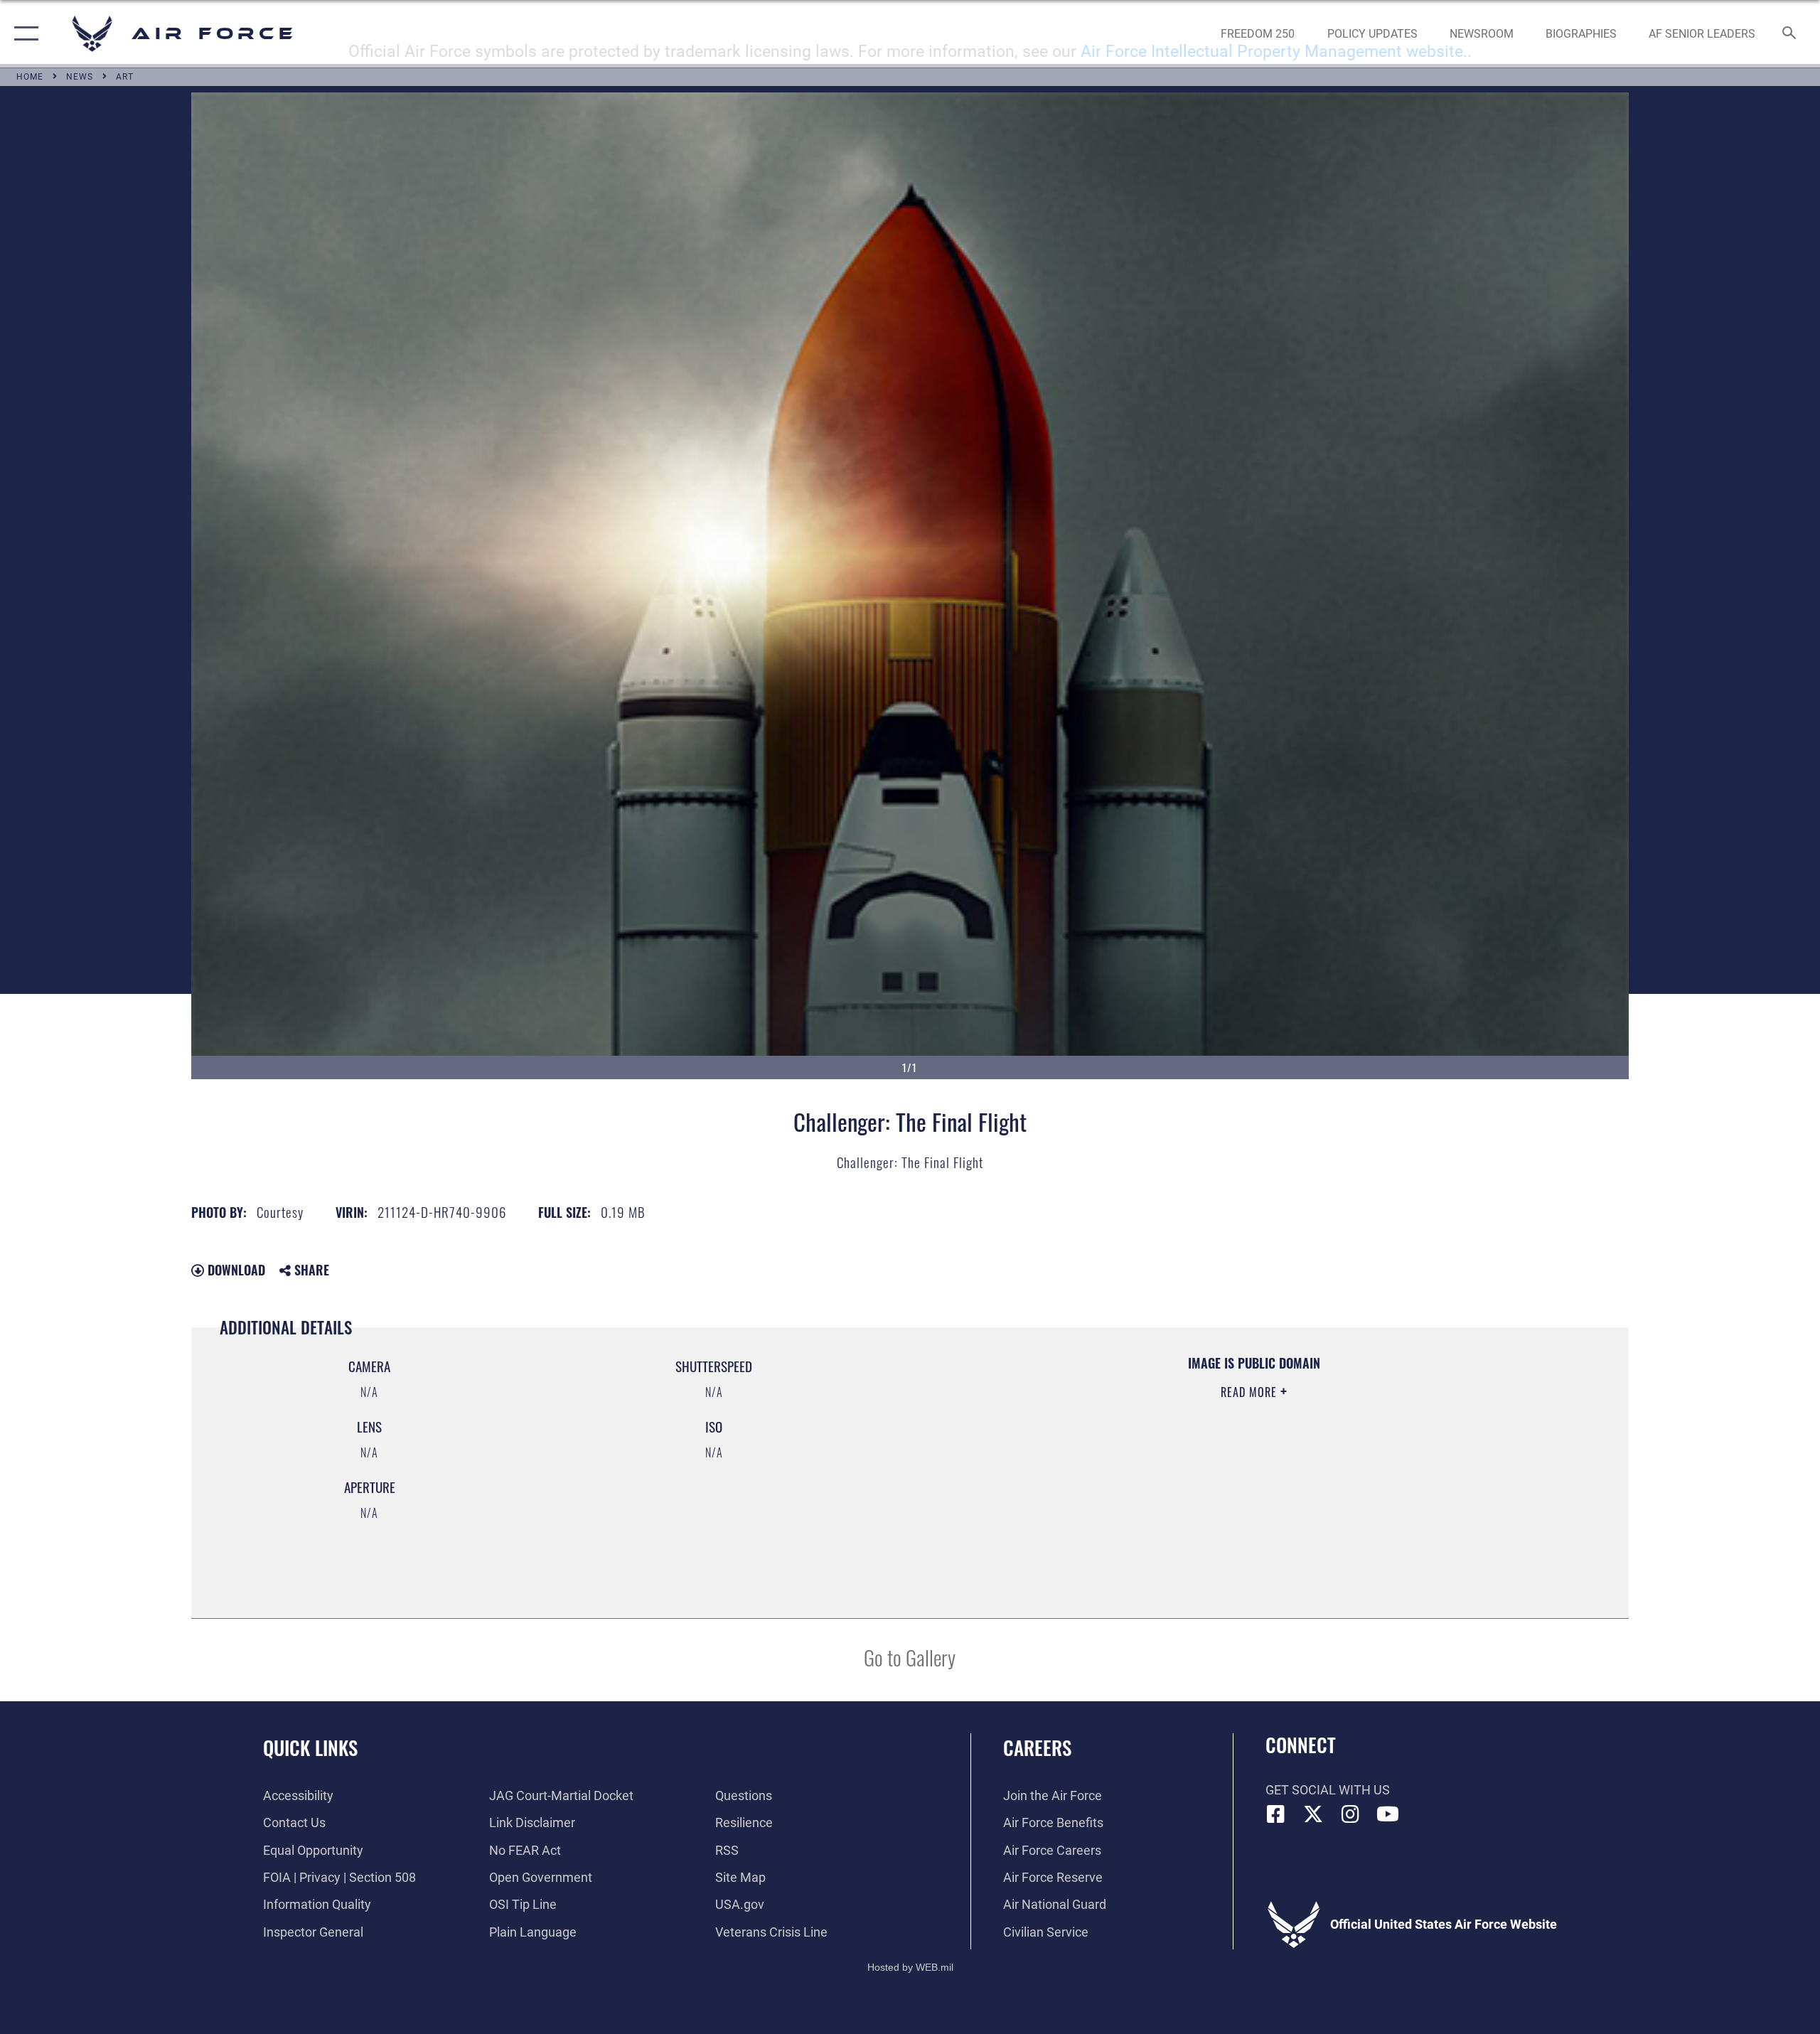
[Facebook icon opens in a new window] (1276, 1814)
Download (235, 1270)
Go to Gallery (910, 1657)
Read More (1251, 1392)
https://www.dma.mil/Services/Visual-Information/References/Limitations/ (1099, 1462)
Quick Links (310, 1747)
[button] (23, 34)
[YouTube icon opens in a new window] (1388, 1814)
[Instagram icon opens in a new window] (1351, 1814)
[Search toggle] (1790, 34)
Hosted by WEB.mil (910, 1967)
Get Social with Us (1328, 1790)
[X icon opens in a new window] (1313, 1814)
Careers (1037, 1747)
